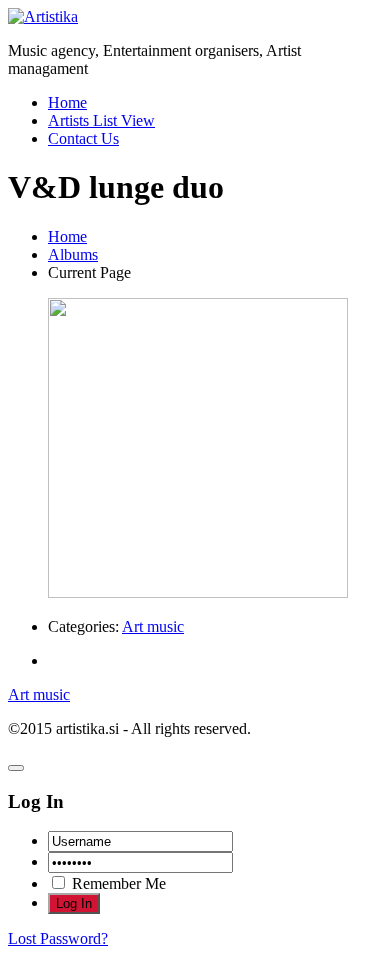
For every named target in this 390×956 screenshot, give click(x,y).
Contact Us (83, 138)
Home (67, 102)
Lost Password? (58, 938)
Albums (73, 254)
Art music (153, 626)
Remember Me (117, 883)
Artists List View (101, 120)
